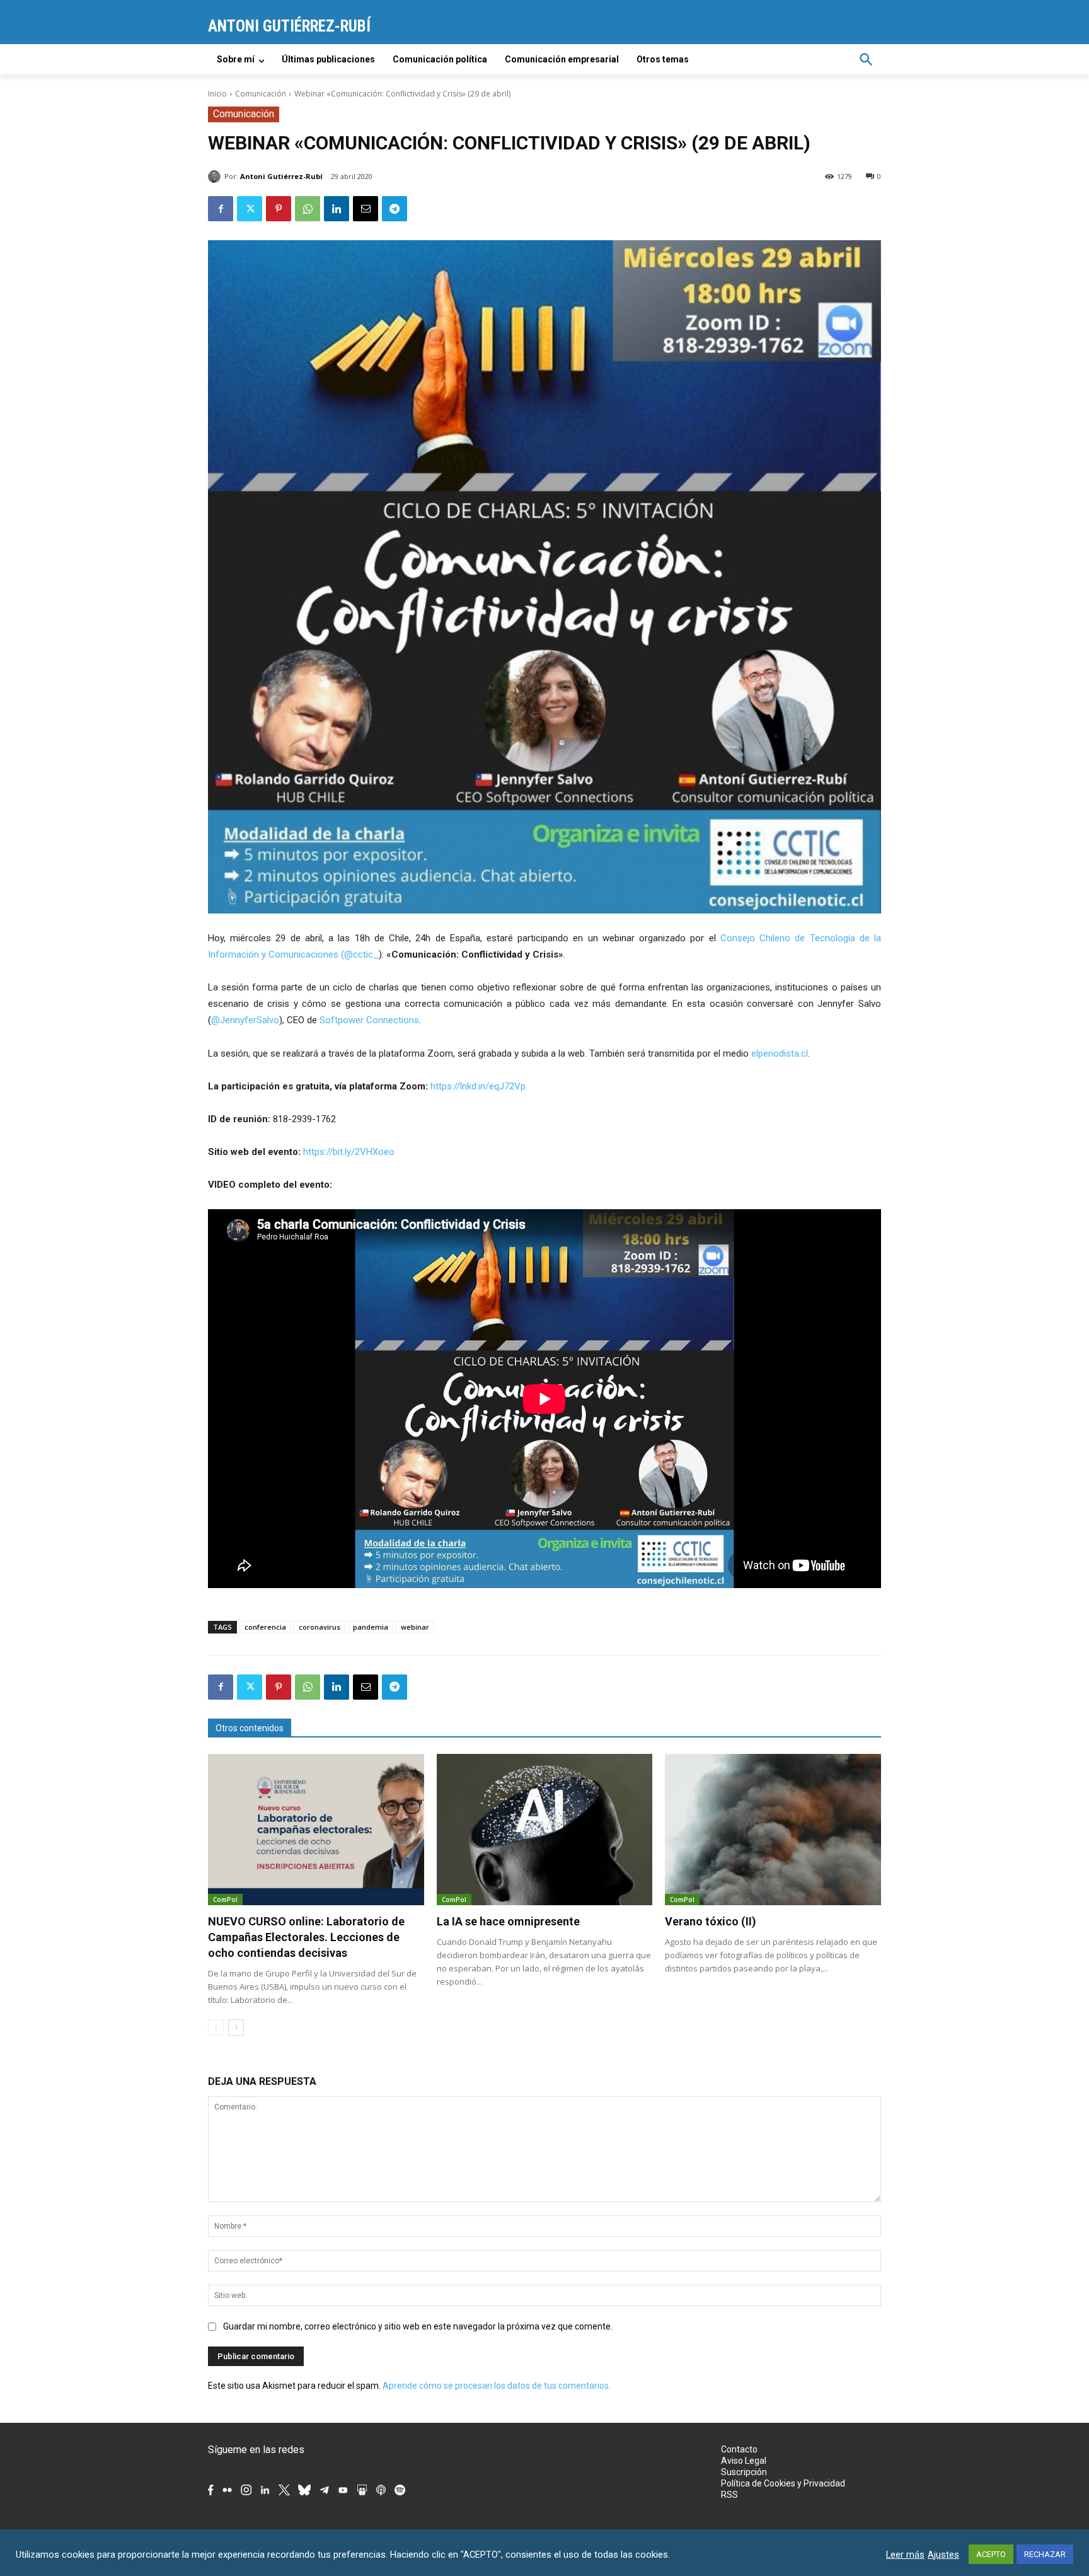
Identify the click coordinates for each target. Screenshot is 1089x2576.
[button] (866, 59)
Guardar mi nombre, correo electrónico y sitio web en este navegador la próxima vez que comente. (418, 2326)
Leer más (905, 2555)
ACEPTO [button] (991, 2554)
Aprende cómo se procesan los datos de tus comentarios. (497, 2386)
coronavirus (320, 1627)
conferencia (265, 1627)
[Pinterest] (279, 209)
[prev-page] (216, 2028)
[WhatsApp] (308, 209)
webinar (415, 1627)
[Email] (366, 209)
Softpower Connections (369, 1020)
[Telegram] (395, 209)
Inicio (217, 94)
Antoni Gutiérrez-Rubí (281, 176)
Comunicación (261, 94)
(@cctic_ (360, 954)
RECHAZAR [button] (1045, 2554)
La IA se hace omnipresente (508, 1921)
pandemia (371, 1627)
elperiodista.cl (780, 1053)
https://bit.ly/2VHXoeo (349, 1152)
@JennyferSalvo (245, 1020)
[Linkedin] (337, 209)
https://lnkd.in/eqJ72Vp (478, 1086)
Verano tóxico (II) (711, 1921)
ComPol (225, 1900)
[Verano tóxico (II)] (773, 1830)
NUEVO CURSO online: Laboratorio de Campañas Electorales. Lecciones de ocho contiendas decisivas (306, 1937)
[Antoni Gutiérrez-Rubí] (216, 177)
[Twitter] (250, 209)
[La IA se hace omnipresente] (545, 1830)
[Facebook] (221, 209)
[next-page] (236, 2028)
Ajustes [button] (943, 2555)
